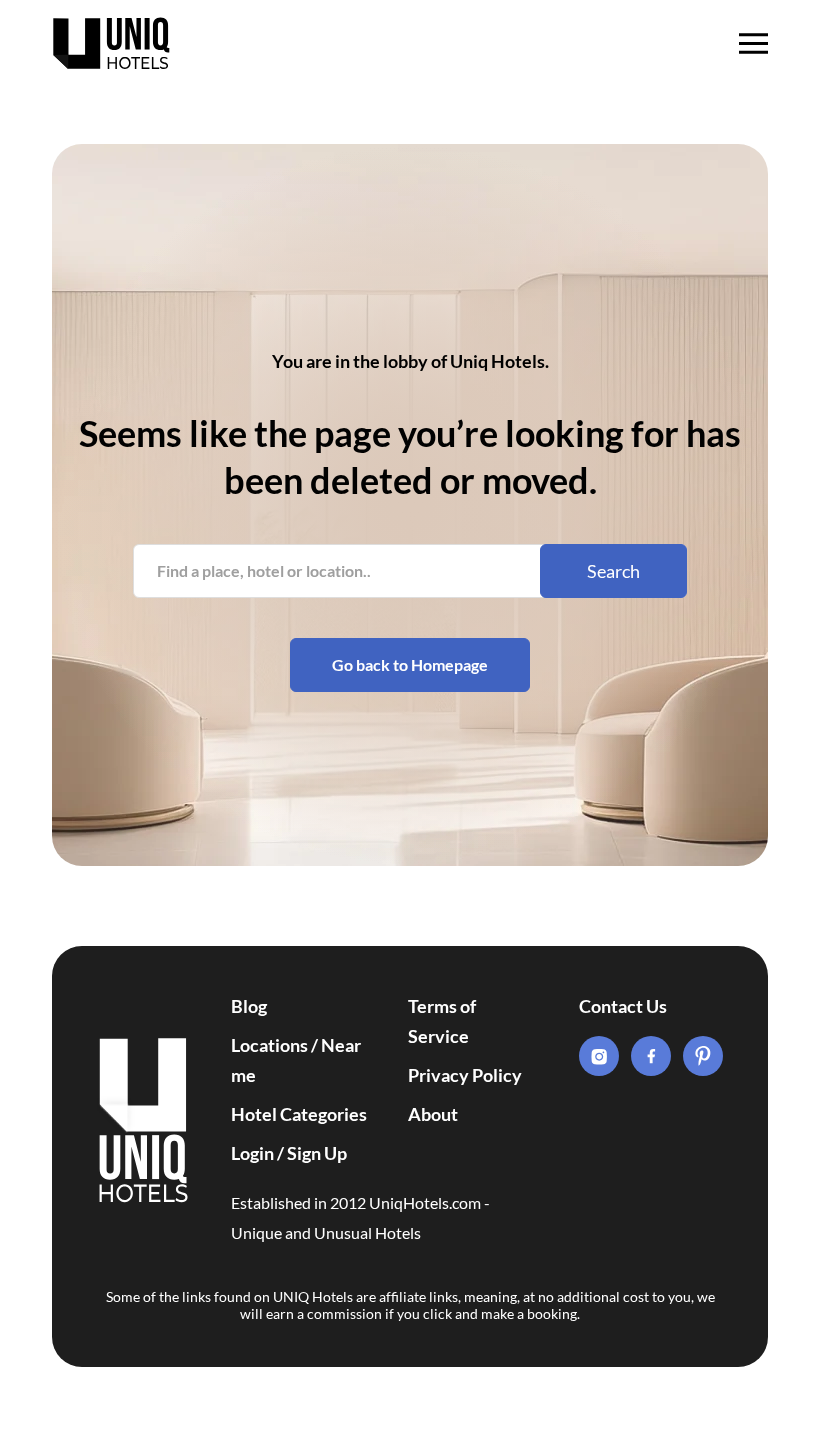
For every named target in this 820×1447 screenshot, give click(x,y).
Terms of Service (442, 1021)
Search (613, 571)
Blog (249, 1006)
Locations (269, 1045)
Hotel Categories (299, 1114)
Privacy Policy (465, 1075)
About (433, 1114)
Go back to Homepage (410, 664)
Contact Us (623, 1006)
